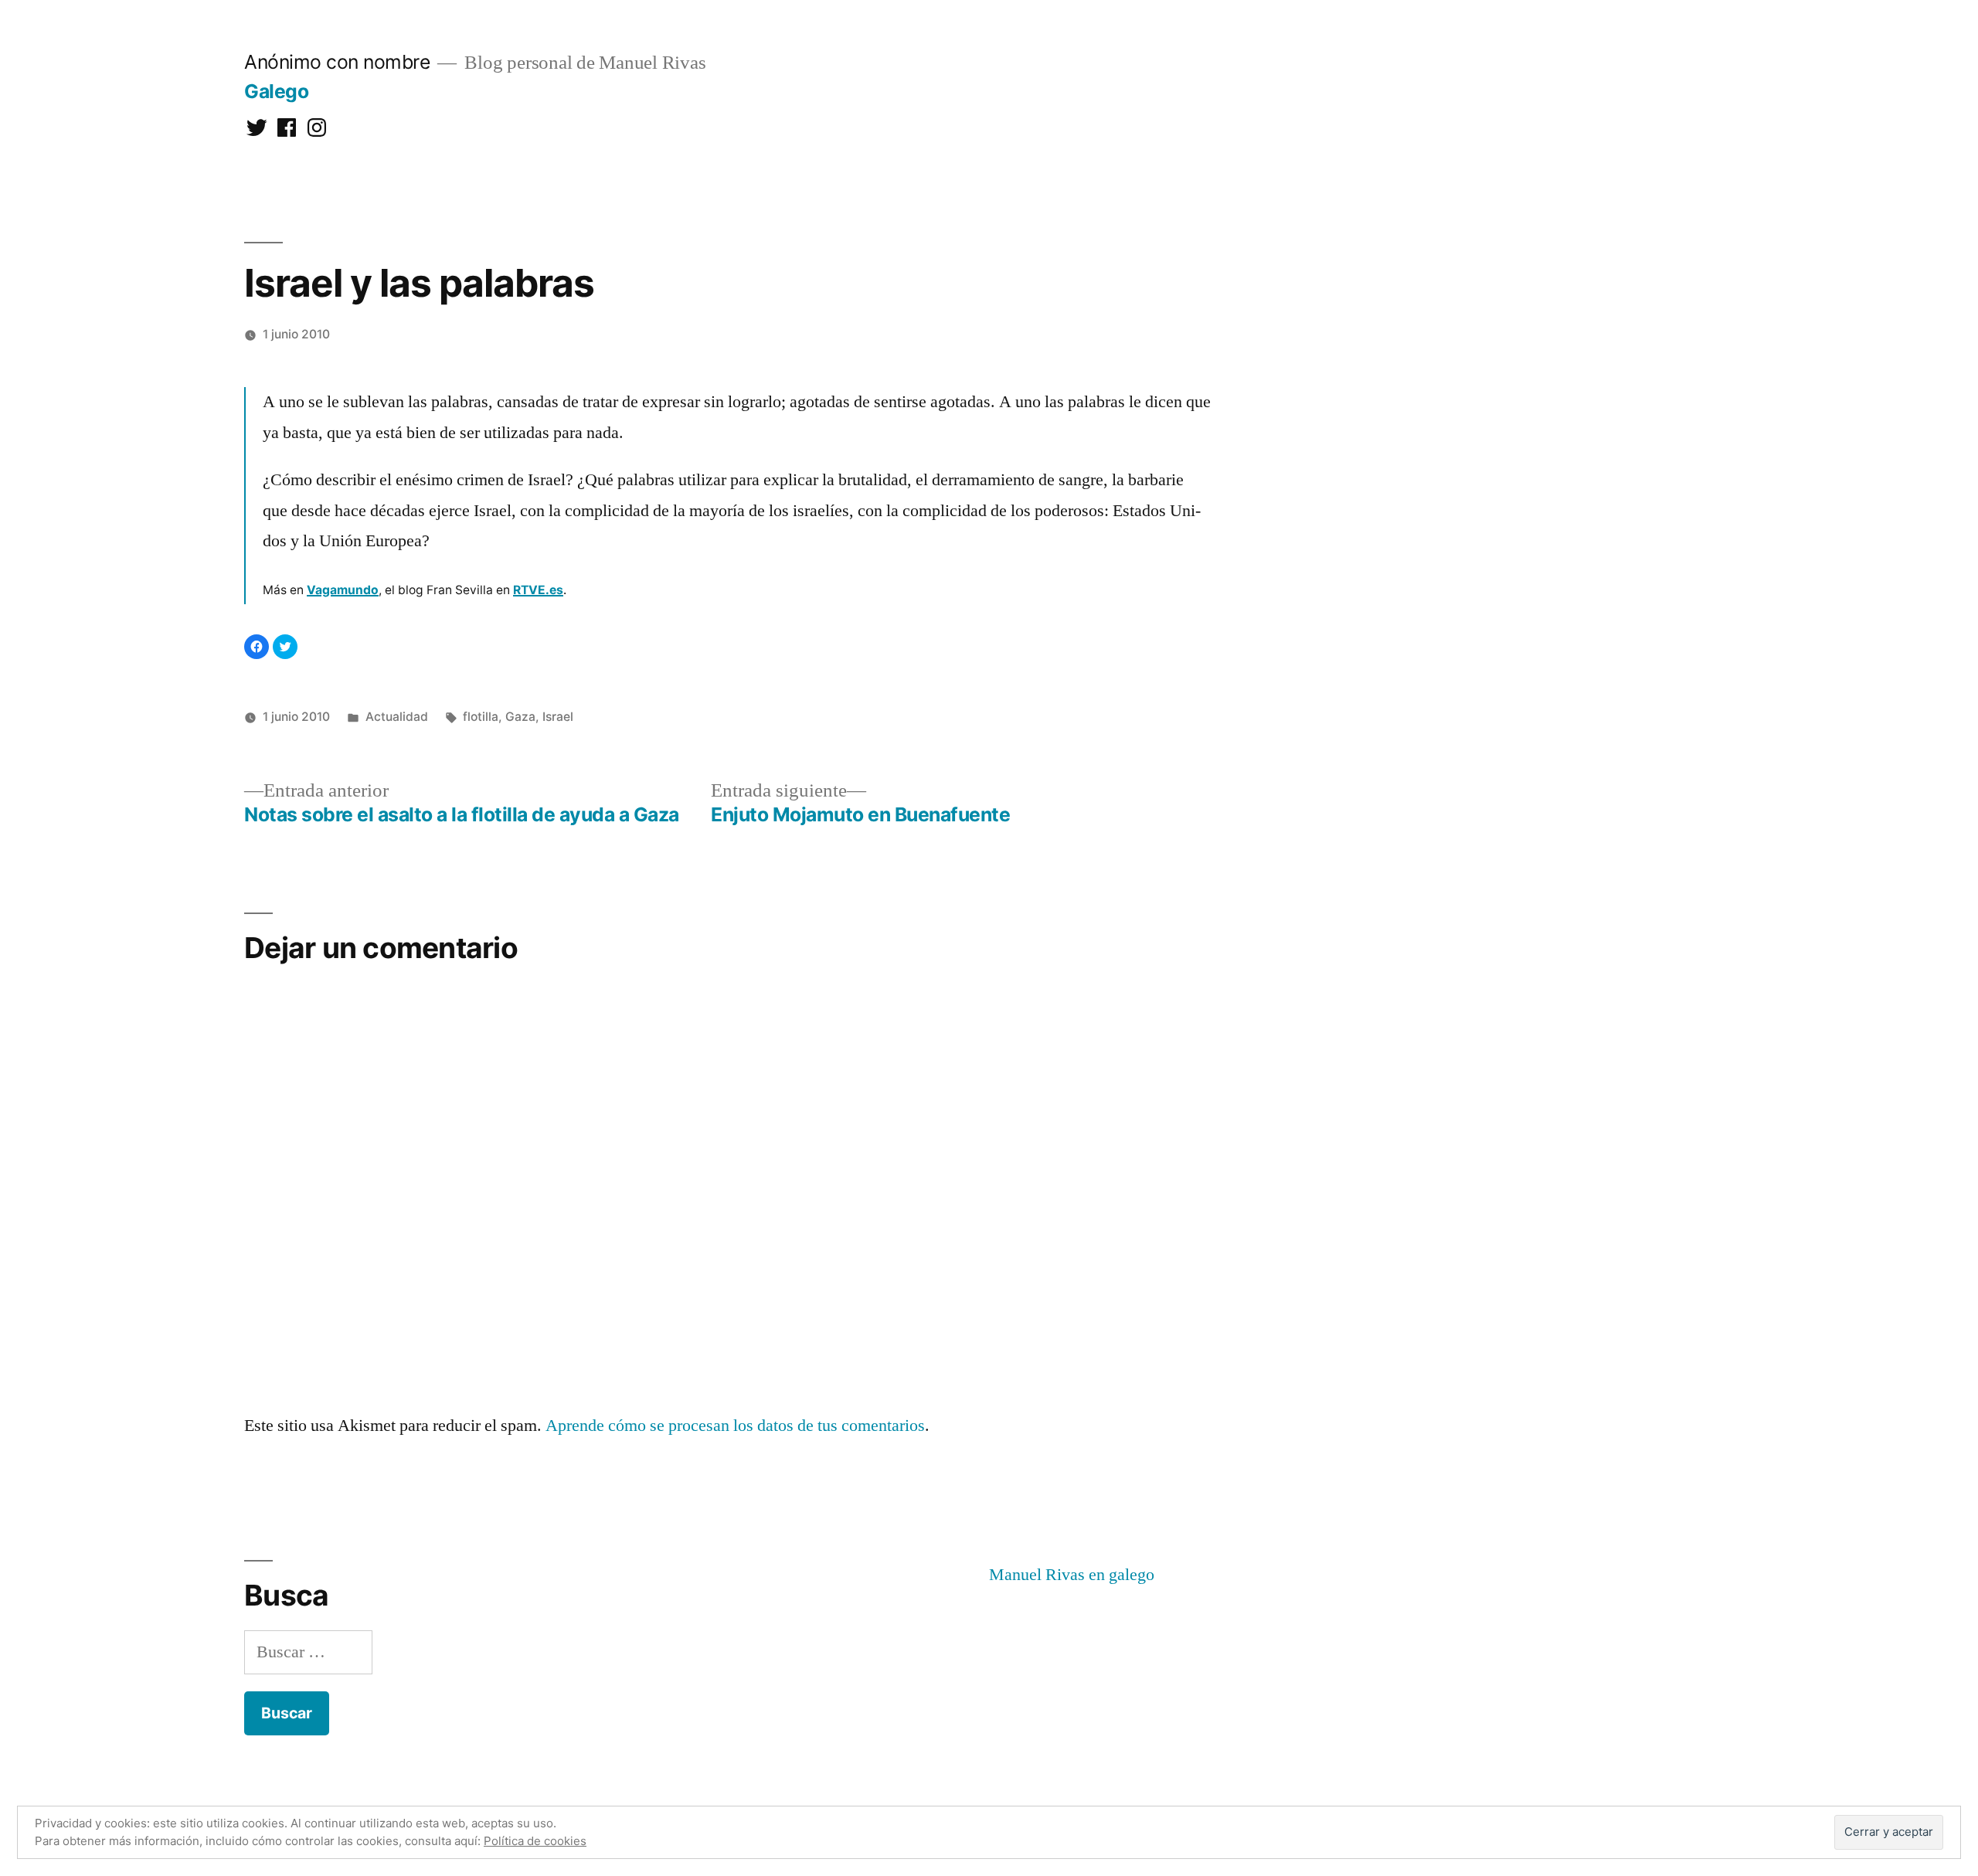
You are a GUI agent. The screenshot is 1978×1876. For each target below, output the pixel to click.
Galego (276, 91)
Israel (558, 717)
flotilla (481, 717)
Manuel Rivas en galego (1072, 1575)
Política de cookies (535, 1841)
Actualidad (397, 717)
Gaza (520, 717)
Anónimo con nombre (337, 62)
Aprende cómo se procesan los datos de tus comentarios (735, 1426)
